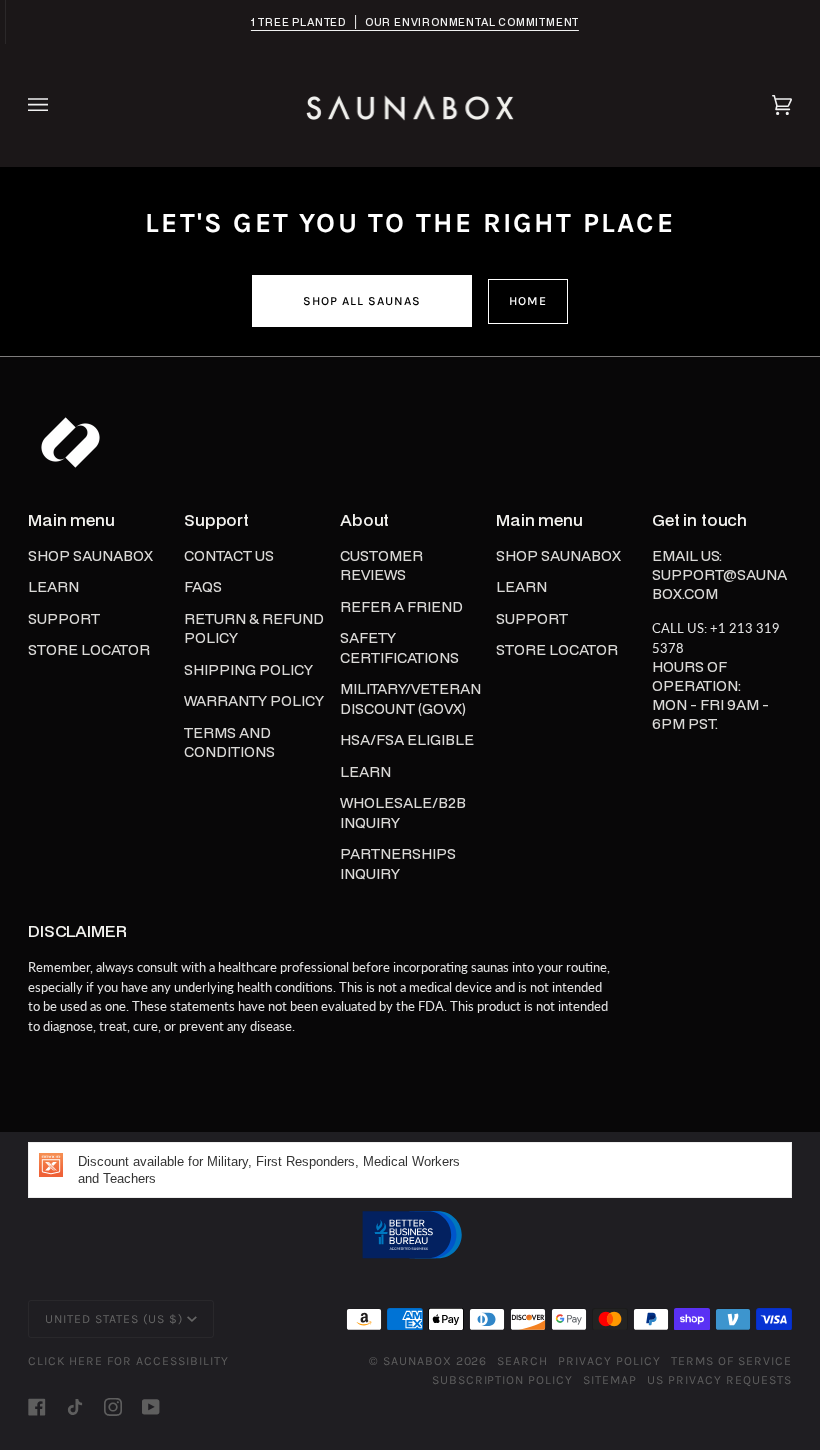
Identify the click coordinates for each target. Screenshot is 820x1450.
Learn (365, 771)
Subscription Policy (503, 1380)
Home (528, 301)
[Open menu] (58, 105)
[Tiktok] (75, 1407)
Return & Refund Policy (254, 628)
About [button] (364, 520)
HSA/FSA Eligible (407, 739)
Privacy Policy (609, 1361)
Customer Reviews (381, 565)
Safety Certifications (399, 647)
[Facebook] (37, 1407)
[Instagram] (113, 1407)
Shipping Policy (248, 669)
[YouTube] (151, 1407)
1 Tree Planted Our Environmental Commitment (410, 22)
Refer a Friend (401, 606)
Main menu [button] (71, 520)
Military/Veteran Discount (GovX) (410, 698)
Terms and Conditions (229, 742)
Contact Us (229, 555)
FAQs (203, 586)
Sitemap (610, 1380)
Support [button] (216, 520)
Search (522, 1361)
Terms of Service (731, 1361)
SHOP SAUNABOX (90, 555)
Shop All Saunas (362, 301)
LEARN (53, 586)
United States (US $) (114, 1319)
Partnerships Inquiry (398, 863)
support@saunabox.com (719, 584)
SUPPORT (64, 618)
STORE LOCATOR (89, 649)
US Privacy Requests (719, 1380)
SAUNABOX (417, 1361)
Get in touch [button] (699, 520)
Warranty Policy (254, 700)
